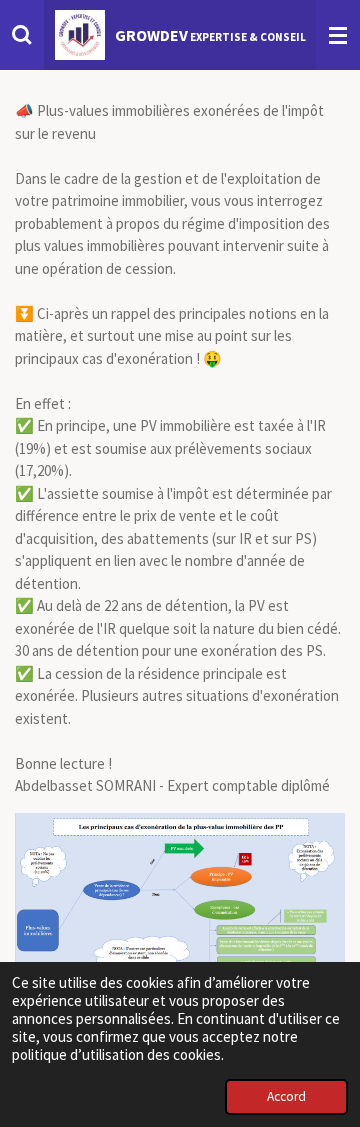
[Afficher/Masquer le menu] (338, 35)
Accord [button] (286, 1096)
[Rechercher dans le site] (22, 35)
